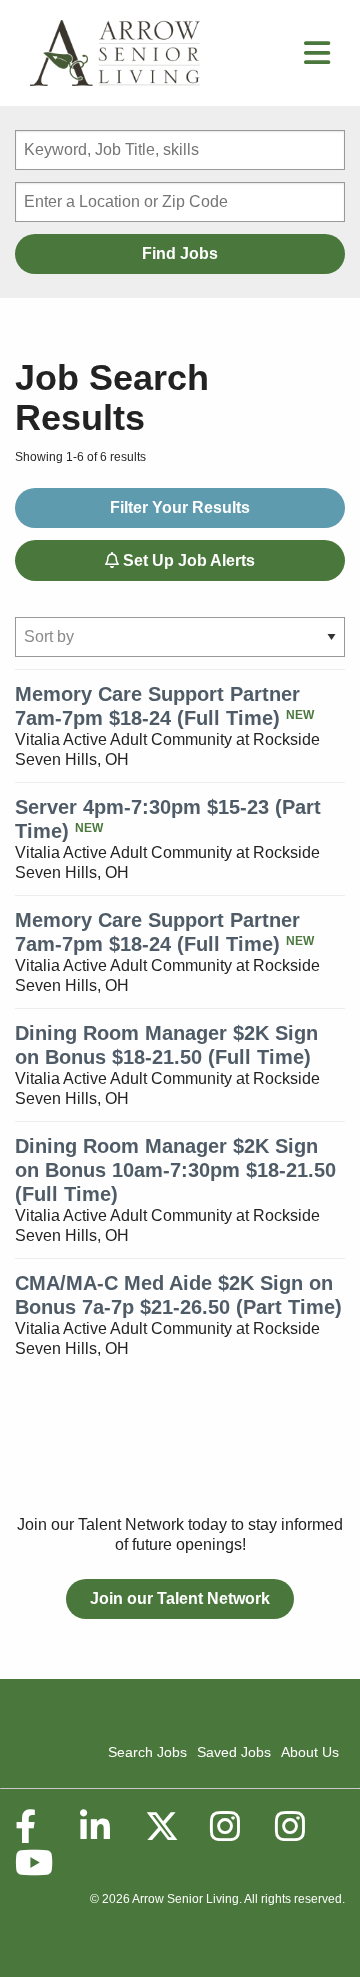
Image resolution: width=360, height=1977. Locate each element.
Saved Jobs (234, 1752)
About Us (310, 1752)
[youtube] (33, 1863)
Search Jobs (147, 1752)
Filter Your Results (180, 507)
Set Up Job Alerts (187, 560)
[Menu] (317, 58)
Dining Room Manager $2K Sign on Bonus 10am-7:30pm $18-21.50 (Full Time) (175, 1170)
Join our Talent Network (180, 1598)
